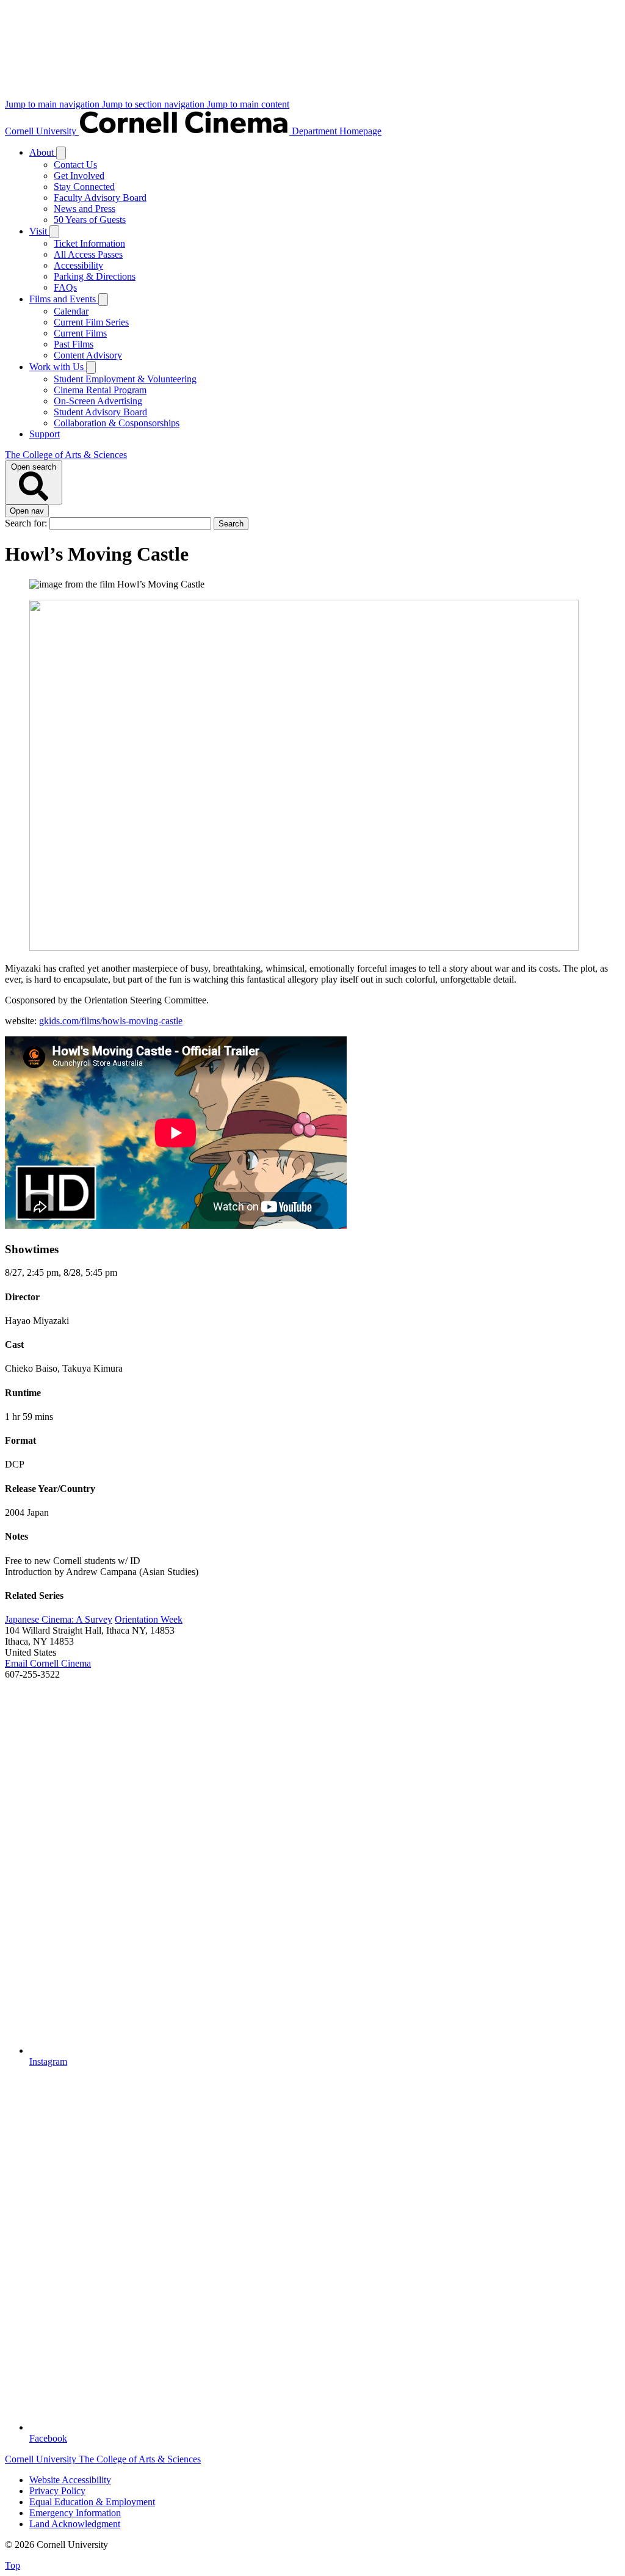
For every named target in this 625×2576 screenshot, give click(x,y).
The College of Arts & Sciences (66, 455)
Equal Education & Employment (92, 2502)
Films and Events (64, 299)
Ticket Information (89, 243)
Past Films (74, 344)
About (43, 152)
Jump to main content (248, 104)
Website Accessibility (70, 2480)
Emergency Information (75, 2513)
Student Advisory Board (100, 412)
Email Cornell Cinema (48, 1663)
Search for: (27, 523)
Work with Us (58, 367)
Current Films (80, 333)
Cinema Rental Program (100, 390)
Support (45, 434)
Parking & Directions (95, 276)
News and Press (85, 209)
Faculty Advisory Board (100, 198)
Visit (39, 231)
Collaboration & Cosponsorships (117, 423)
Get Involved (79, 176)
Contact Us (75, 165)
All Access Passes (88, 254)
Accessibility (78, 265)
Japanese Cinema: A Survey (59, 1619)
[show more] (61, 153)
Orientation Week (149, 1619)
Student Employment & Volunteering (125, 379)
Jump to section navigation (154, 104)
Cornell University (42, 131)
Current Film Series (91, 322)
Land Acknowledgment (75, 2524)
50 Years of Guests (90, 220)
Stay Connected (84, 187)
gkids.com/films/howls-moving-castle (111, 1021)
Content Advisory (88, 355)
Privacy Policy (57, 2491)
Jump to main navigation (53, 104)
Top (13, 2565)
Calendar (71, 311)
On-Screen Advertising (98, 401)
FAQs (65, 287)
